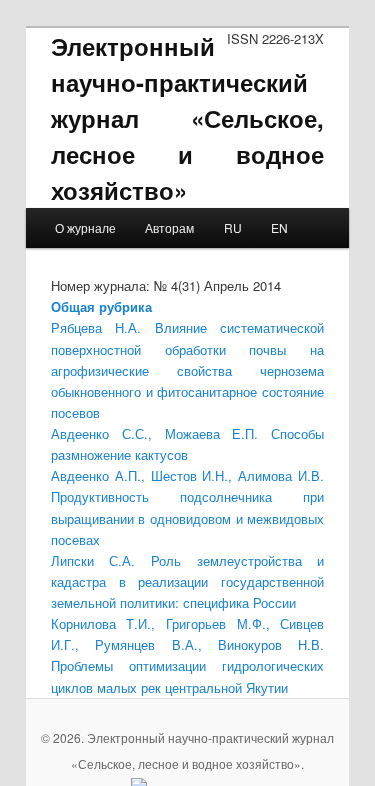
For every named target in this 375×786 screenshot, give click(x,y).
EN (279, 227)
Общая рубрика (101, 306)
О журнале (85, 227)
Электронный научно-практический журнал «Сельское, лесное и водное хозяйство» (188, 118)
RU (233, 227)
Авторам (169, 227)
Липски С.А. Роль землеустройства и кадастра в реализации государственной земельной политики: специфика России (188, 581)
